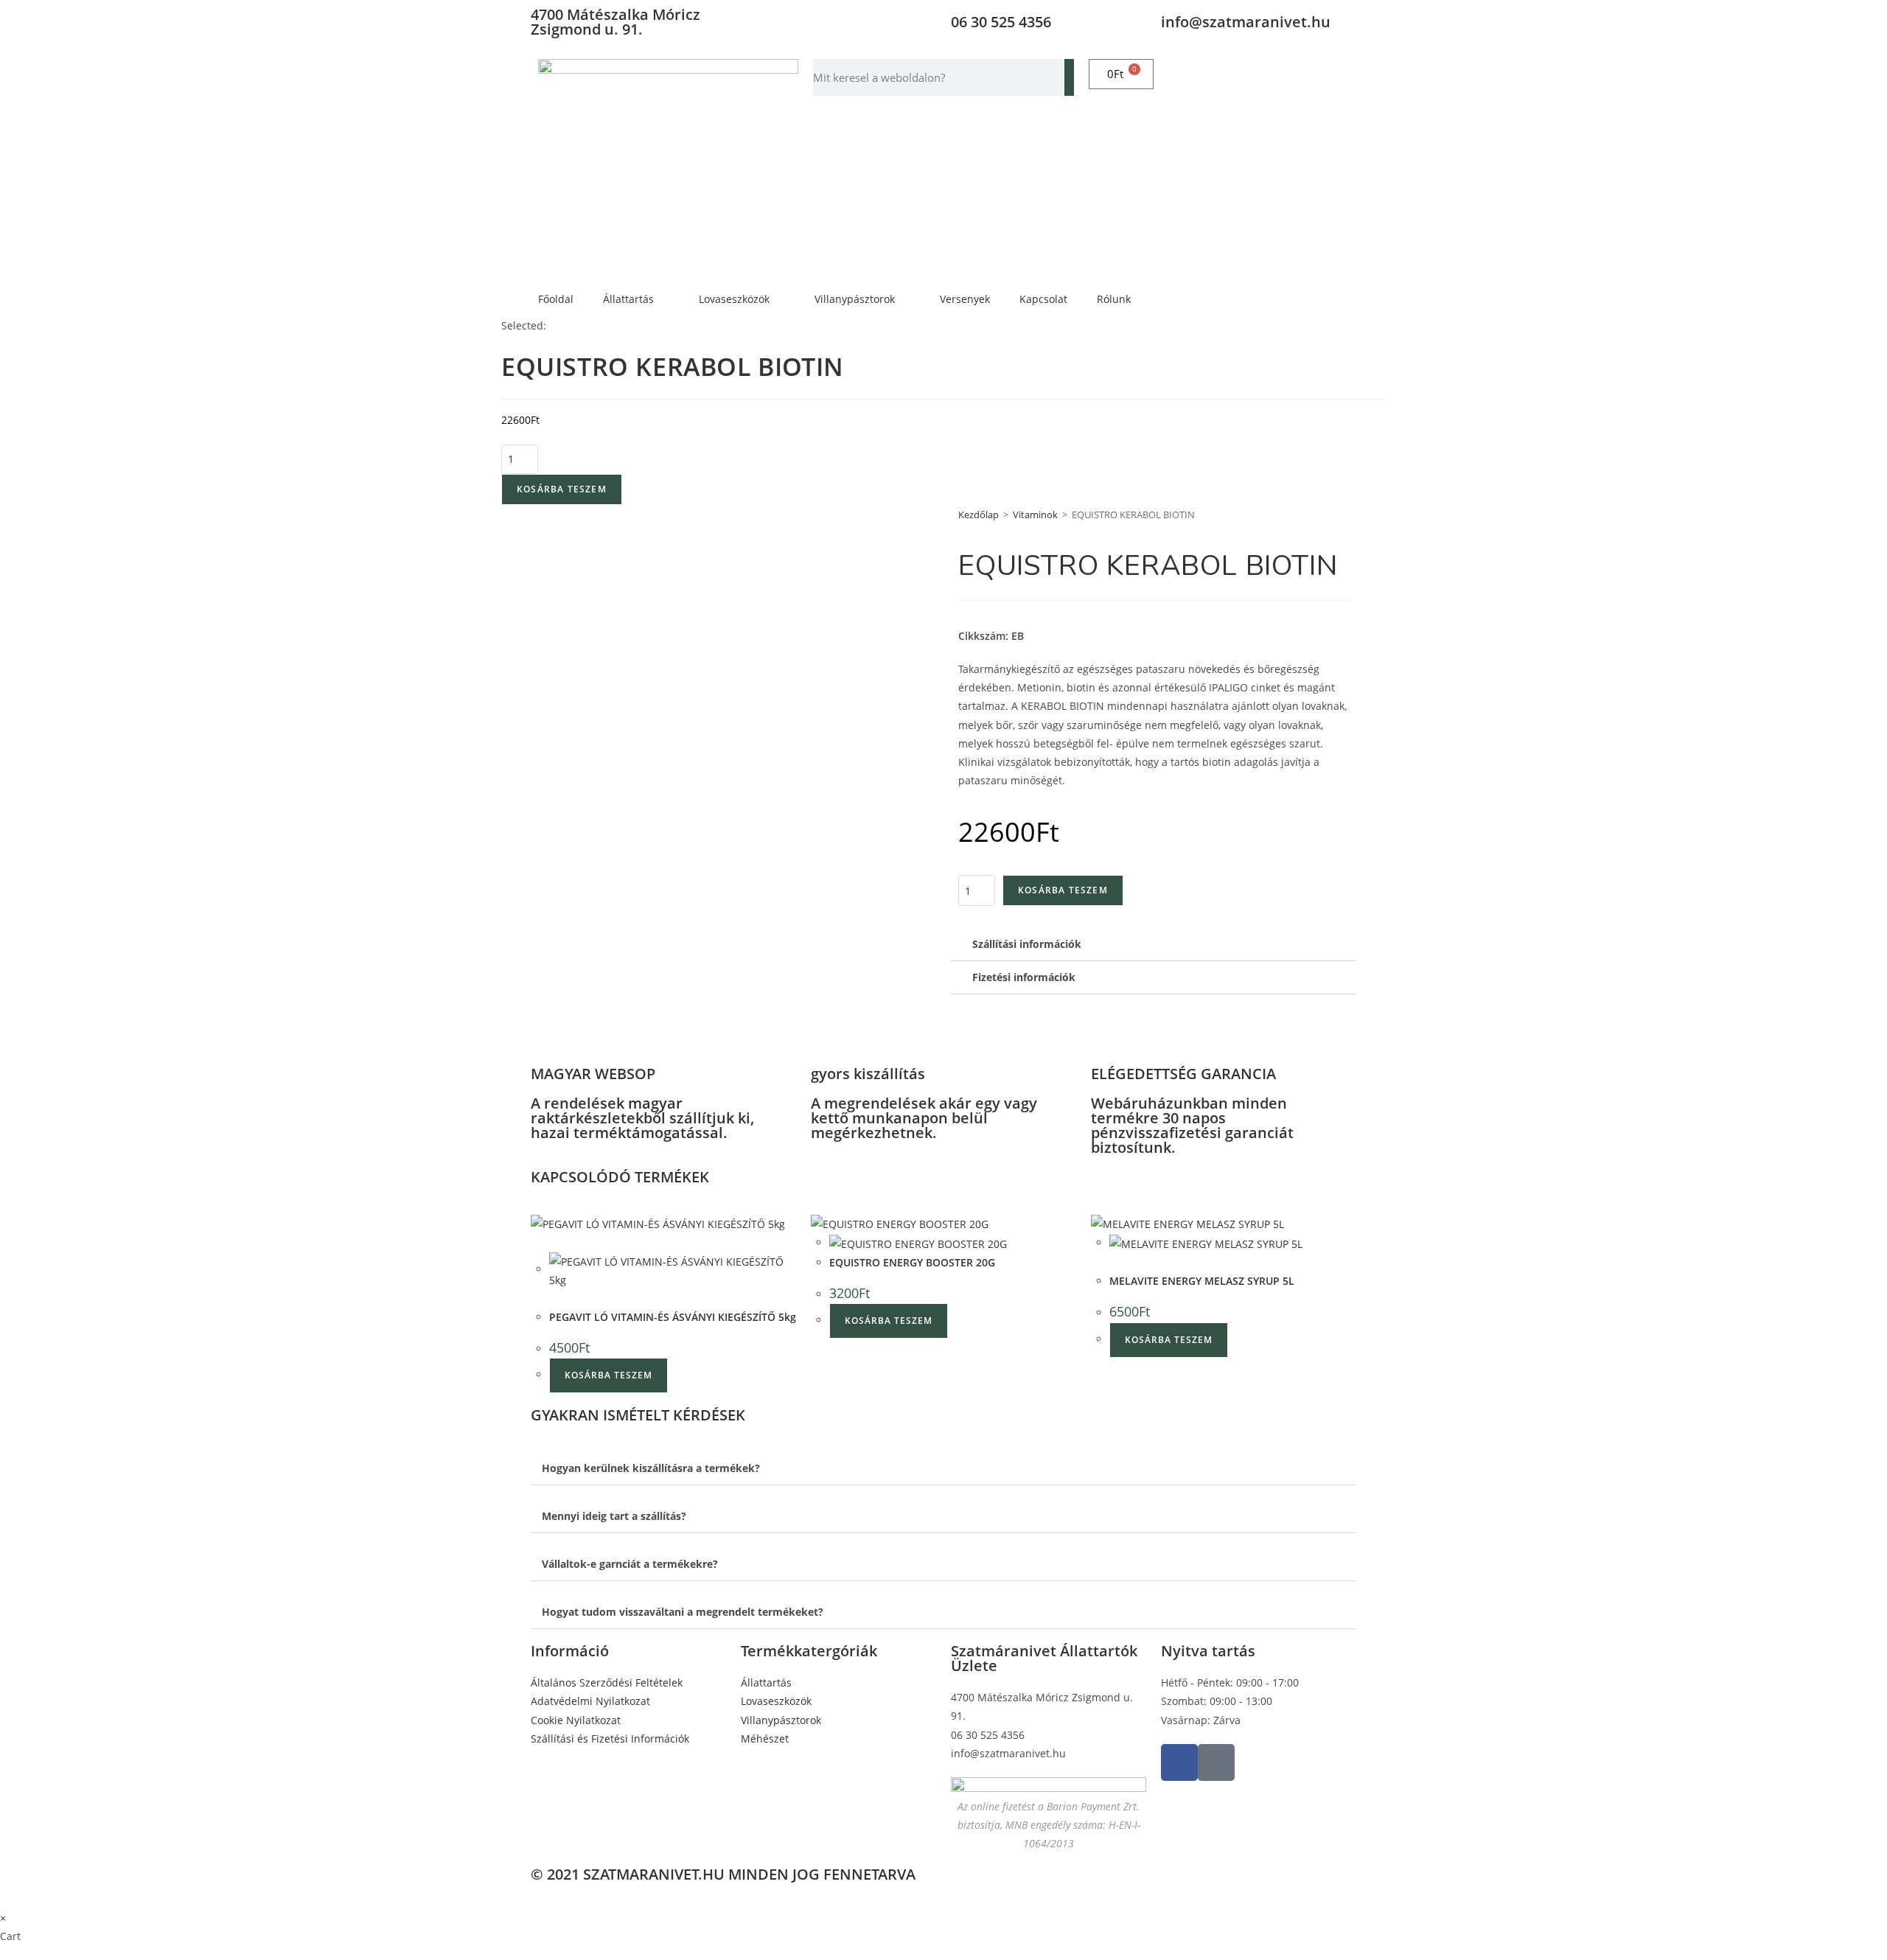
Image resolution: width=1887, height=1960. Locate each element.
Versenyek (965, 299)
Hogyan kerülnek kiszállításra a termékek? (651, 1468)
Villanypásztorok (855, 299)
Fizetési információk (1024, 977)
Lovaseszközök (734, 299)
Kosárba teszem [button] (608, 1375)
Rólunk (1114, 299)
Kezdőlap (979, 515)
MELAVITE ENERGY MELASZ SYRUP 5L (1202, 1281)
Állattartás (628, 299)
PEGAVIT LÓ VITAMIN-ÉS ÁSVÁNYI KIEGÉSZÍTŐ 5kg (673, 1317)
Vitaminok (1035, 515)
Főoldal (556, 299)
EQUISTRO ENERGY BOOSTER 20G (912, 1262)
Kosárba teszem (562, 489)
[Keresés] (1069, 77)
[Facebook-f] (1179, 1762)
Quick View (586, 1298)
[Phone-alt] (1216, 1762)
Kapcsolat (1043, 299)
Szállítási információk (1027, 944)
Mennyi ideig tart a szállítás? (614, 1516)
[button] (1154, 945)
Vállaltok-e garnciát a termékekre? (630, 1564)
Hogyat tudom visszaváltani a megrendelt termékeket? (683, 1612)
